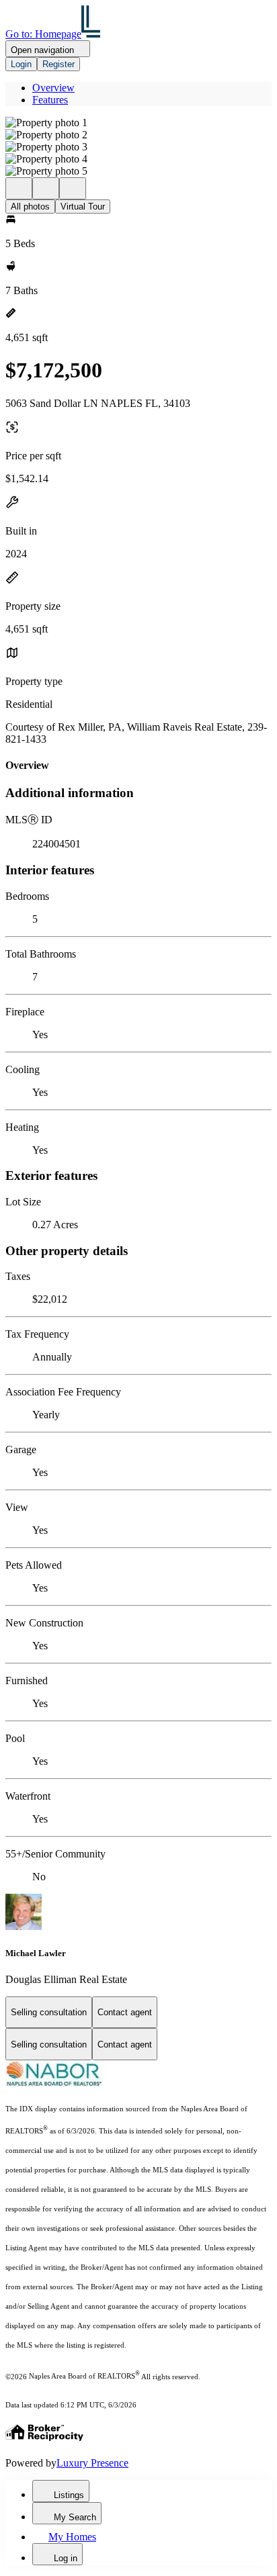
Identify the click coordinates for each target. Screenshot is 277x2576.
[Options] (19, 188)
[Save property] (46, 188)
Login (21, 64)
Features (50, 100)
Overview (53, 88)
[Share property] (73, 188)
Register (58, 64)
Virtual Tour (83, 206)
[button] (138, 123)
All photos (30, 206)
